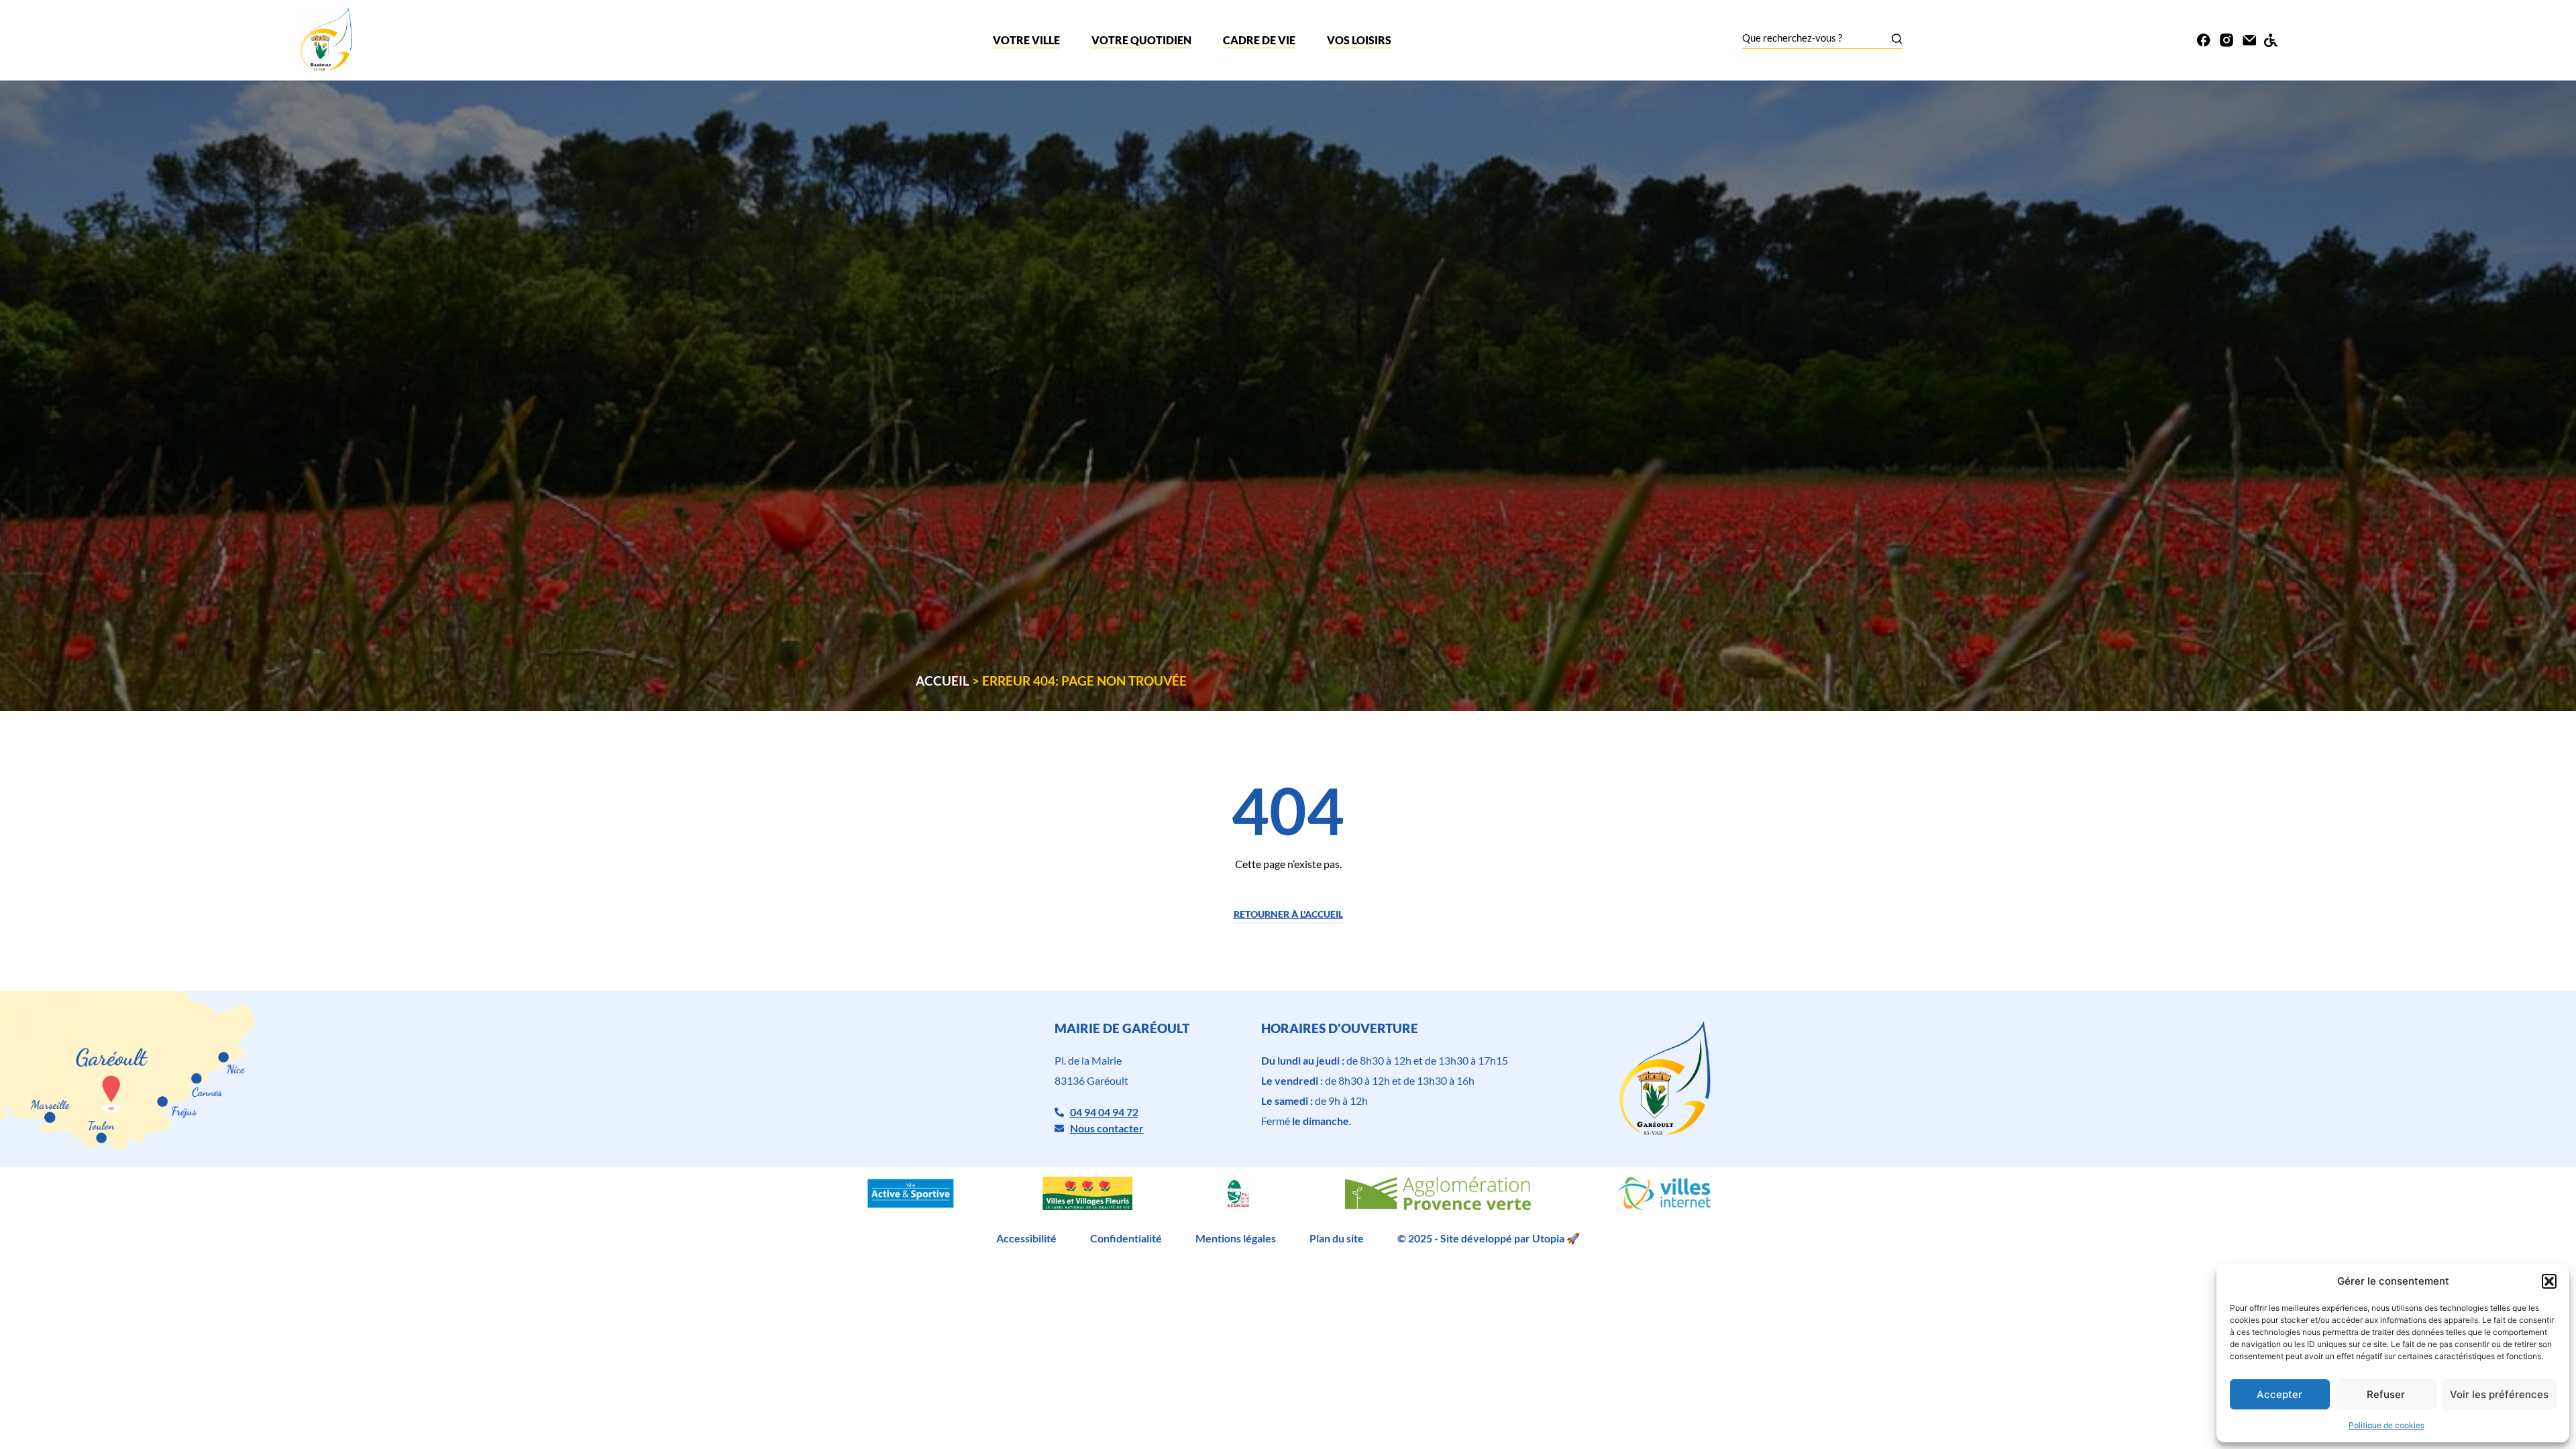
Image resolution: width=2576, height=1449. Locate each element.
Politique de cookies (2386, 1425)
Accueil (943, 681)
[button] (2549, 1281)
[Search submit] (1897, 39)
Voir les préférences (2499, 1394)
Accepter (2279, 1394)
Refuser (2386, 1394)
